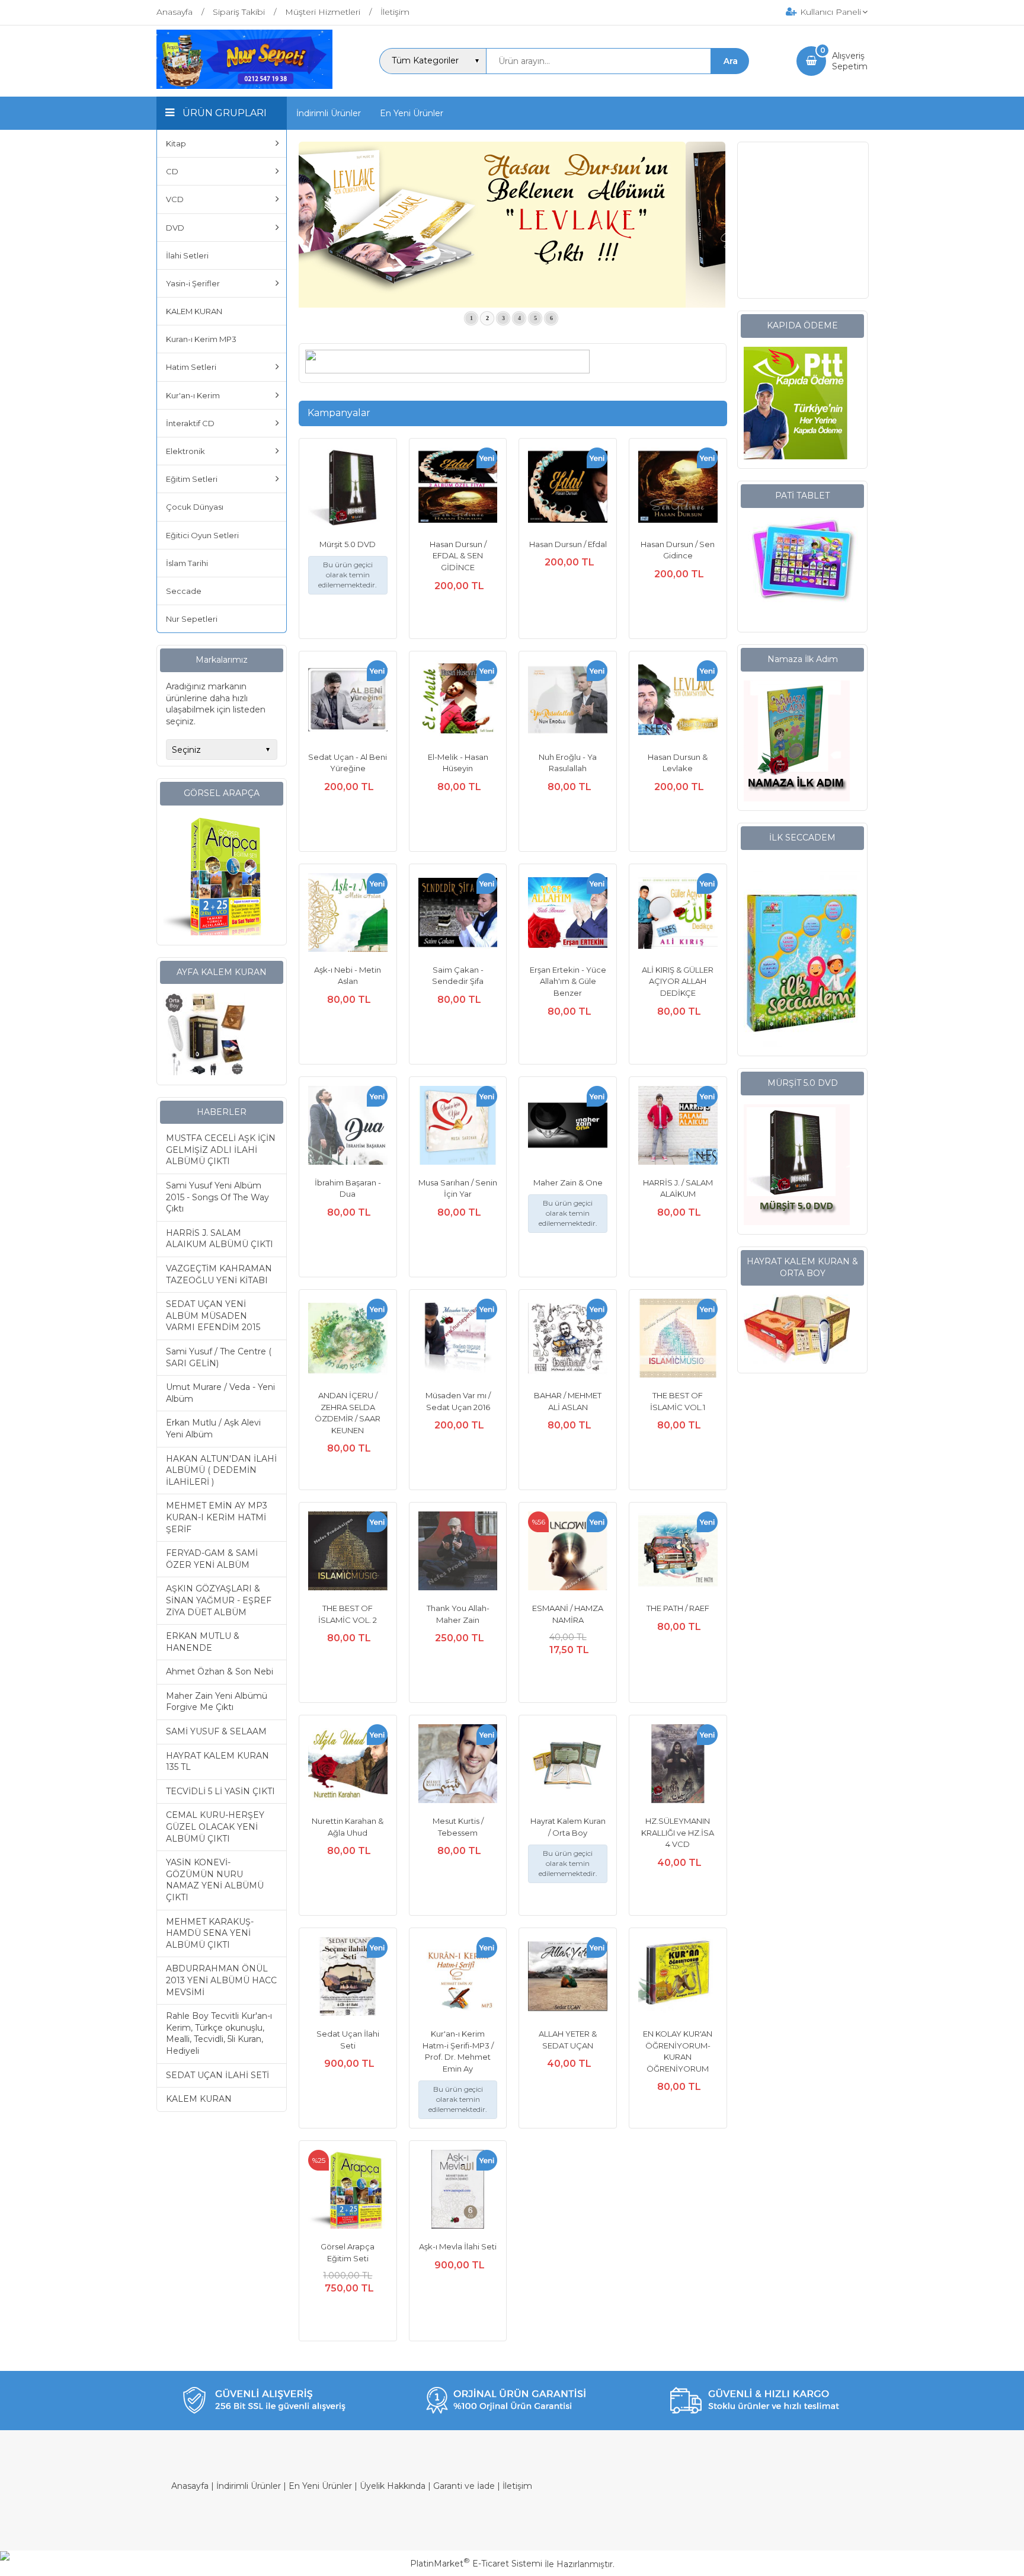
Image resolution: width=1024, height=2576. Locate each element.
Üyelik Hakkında (393, 2486)
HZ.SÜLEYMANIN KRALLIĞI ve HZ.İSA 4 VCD (678, 1832)
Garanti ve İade (464, 2486)
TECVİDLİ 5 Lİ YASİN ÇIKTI (220, 1791)
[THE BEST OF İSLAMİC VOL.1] (678, 1340)
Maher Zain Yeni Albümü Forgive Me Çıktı (217, 1702)
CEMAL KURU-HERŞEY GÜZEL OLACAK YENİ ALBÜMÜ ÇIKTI (215, 1826)
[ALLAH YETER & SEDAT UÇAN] (568, 1978)
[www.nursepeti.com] (244, 86)
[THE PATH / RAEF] (678, 1553)
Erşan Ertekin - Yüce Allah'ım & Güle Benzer (568, 981)
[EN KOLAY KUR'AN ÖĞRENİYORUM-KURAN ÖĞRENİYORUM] (678, 1978)
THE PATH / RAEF (678, 1608)
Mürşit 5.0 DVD (348, 544)
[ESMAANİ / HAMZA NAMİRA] (568, 1553)
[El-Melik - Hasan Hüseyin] (458, 701)
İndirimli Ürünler (249, 2486)
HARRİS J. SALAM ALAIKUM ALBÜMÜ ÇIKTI (220, 1239)
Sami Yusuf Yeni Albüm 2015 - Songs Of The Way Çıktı (217, 1197)
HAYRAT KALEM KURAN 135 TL (217, 1762)
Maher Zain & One (568, 1182)
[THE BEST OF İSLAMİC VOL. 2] (348, 1553)
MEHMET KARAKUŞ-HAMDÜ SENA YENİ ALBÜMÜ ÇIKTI (210, 1933)
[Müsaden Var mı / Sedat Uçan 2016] (458, 1340)
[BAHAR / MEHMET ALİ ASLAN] (568, 1340)
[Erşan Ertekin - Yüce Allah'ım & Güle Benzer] (568, 914)
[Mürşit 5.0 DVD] (348, 489)
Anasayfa (190, 2486)
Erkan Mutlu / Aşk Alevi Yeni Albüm (213, 1428)
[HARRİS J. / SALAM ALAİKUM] (678, 1127)
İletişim (517, 2486)
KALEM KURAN (199, 2099)
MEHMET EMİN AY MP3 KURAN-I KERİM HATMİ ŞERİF (217, 1517)
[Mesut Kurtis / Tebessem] (458, 1765)
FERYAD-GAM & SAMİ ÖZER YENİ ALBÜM (212, 1559)
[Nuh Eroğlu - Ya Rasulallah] (568, 701)
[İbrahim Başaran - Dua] (348, 1127)
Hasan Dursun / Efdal (568, 544)
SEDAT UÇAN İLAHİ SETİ (217, 2075)
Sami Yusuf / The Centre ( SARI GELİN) (219, 1357)
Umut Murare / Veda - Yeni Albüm (220, 1393)
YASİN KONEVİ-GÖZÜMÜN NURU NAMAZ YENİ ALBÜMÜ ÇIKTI (215, 1880)
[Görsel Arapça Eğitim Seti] (348, 2191)
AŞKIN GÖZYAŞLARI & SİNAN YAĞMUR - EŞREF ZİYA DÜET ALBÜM (219, 1600)
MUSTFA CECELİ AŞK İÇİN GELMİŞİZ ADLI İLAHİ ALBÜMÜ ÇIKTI (221, 1150)
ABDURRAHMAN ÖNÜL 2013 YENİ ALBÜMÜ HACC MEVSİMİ (221, 1980)
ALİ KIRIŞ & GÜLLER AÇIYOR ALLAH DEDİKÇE (678, 981)
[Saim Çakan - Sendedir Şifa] (458, 914)
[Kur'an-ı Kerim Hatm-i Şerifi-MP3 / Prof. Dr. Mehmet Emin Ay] (458, 1978)
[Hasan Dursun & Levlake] (678, 701)
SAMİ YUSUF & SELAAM (216, 1731)
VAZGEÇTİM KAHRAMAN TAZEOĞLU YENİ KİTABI (219, 1274)
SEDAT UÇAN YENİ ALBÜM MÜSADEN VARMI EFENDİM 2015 (213, 1316)
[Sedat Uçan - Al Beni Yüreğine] (348, 701)
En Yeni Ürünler (320, 2486)
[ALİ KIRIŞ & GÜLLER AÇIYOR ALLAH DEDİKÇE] (678, 914)
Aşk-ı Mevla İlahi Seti (458, 2246)
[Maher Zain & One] (568, 1127)
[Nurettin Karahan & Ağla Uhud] (348, 1765)
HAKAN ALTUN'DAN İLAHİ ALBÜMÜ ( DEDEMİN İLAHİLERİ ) (221, 1470)
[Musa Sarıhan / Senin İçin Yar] (458, 1127)
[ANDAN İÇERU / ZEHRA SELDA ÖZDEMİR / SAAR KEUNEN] (348, 1340)
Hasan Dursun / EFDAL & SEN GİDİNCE (458, 556)
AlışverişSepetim (850, 61)
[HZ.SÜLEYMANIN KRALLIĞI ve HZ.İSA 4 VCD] (678, 1765)
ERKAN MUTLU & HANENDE (203, 1642)
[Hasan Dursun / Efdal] (568, 489)
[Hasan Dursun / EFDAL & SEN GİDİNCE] (458, 489)
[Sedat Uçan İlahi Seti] (348, 1978)
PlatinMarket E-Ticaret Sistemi (476, 2564)
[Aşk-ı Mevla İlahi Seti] (458, 2191)
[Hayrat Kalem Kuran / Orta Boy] (568, 1765)
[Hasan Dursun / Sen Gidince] (678, 489)
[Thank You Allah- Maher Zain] (458, 1553)
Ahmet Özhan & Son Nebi (220, 1671)
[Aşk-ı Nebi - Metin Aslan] (348, 914)
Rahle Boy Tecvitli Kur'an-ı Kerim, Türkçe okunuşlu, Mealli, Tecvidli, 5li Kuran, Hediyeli (219, 2033)
